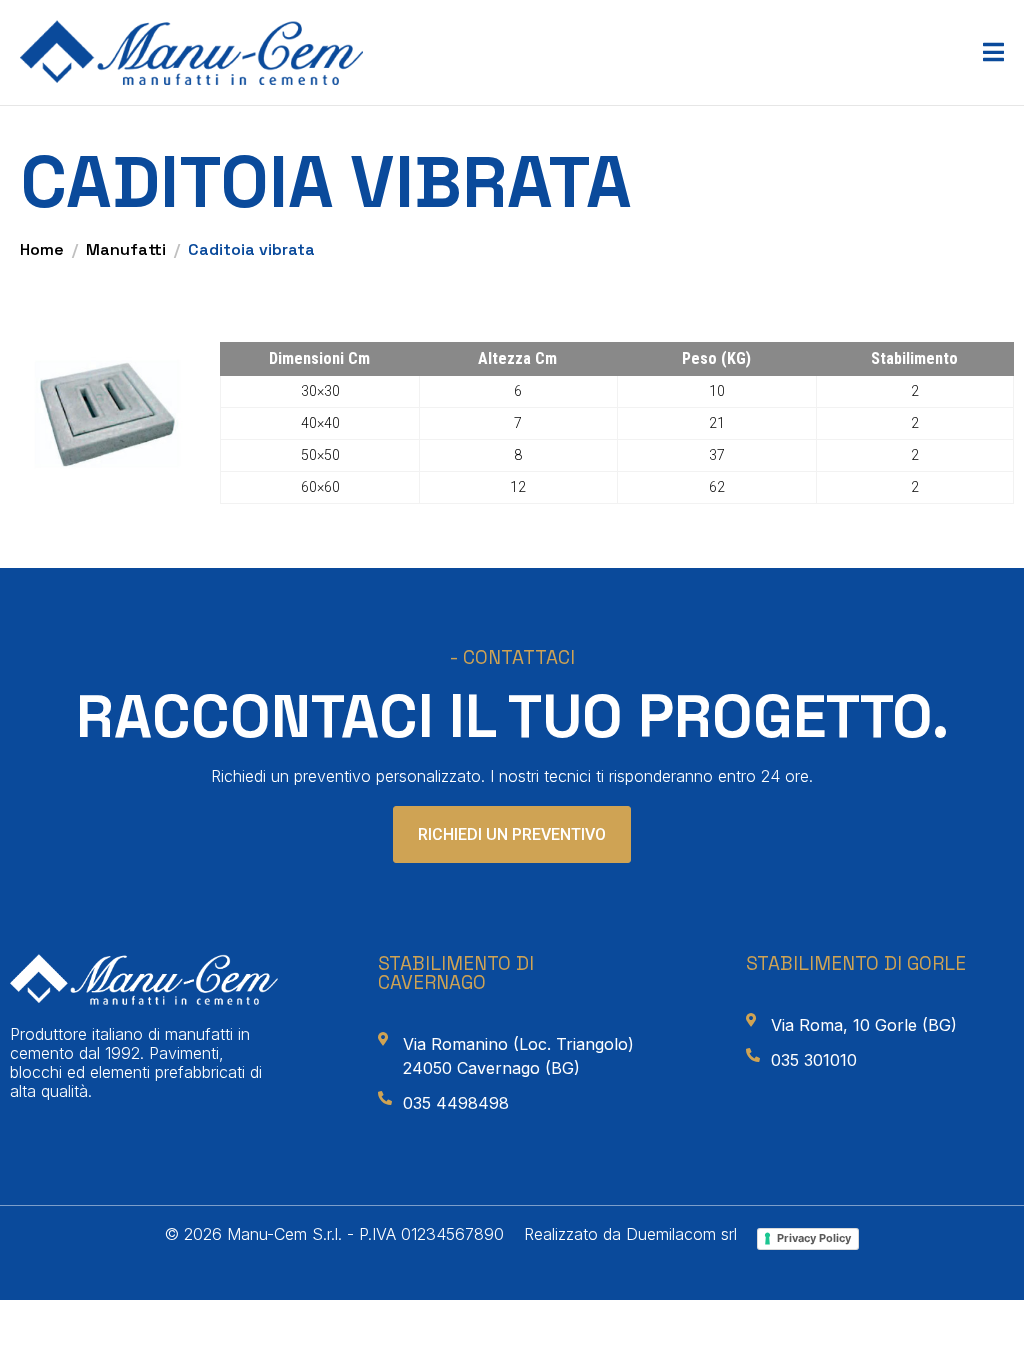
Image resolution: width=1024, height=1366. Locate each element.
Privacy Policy (814, 1238)
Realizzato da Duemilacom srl (630, 1234)
